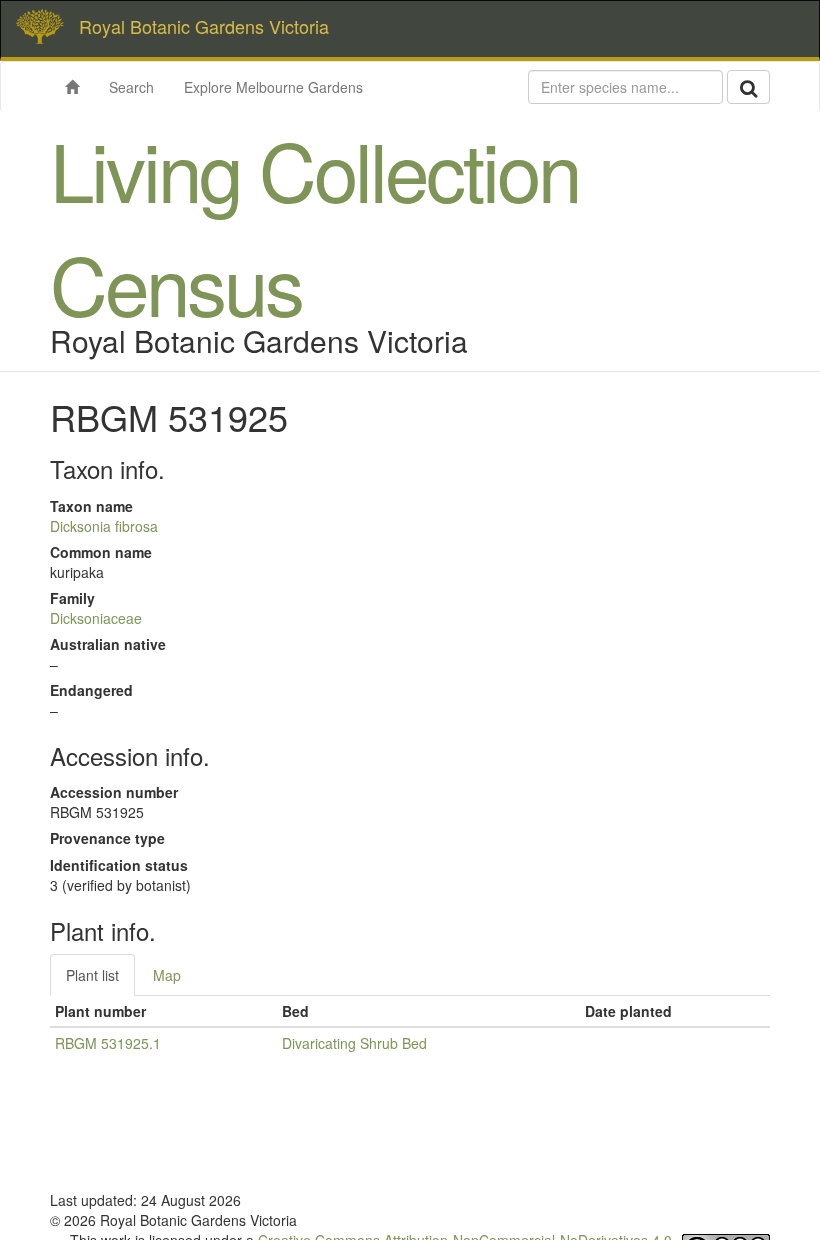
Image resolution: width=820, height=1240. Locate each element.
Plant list (92, 975)
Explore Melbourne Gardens (273, 87)
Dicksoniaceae (96, 618)
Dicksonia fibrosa (104, 526)
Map (167, 975)
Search (131, 87)
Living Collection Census (314, 225)
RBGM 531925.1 (108, 1043)
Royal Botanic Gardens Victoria (204, 26)
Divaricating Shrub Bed (354, 1043)
